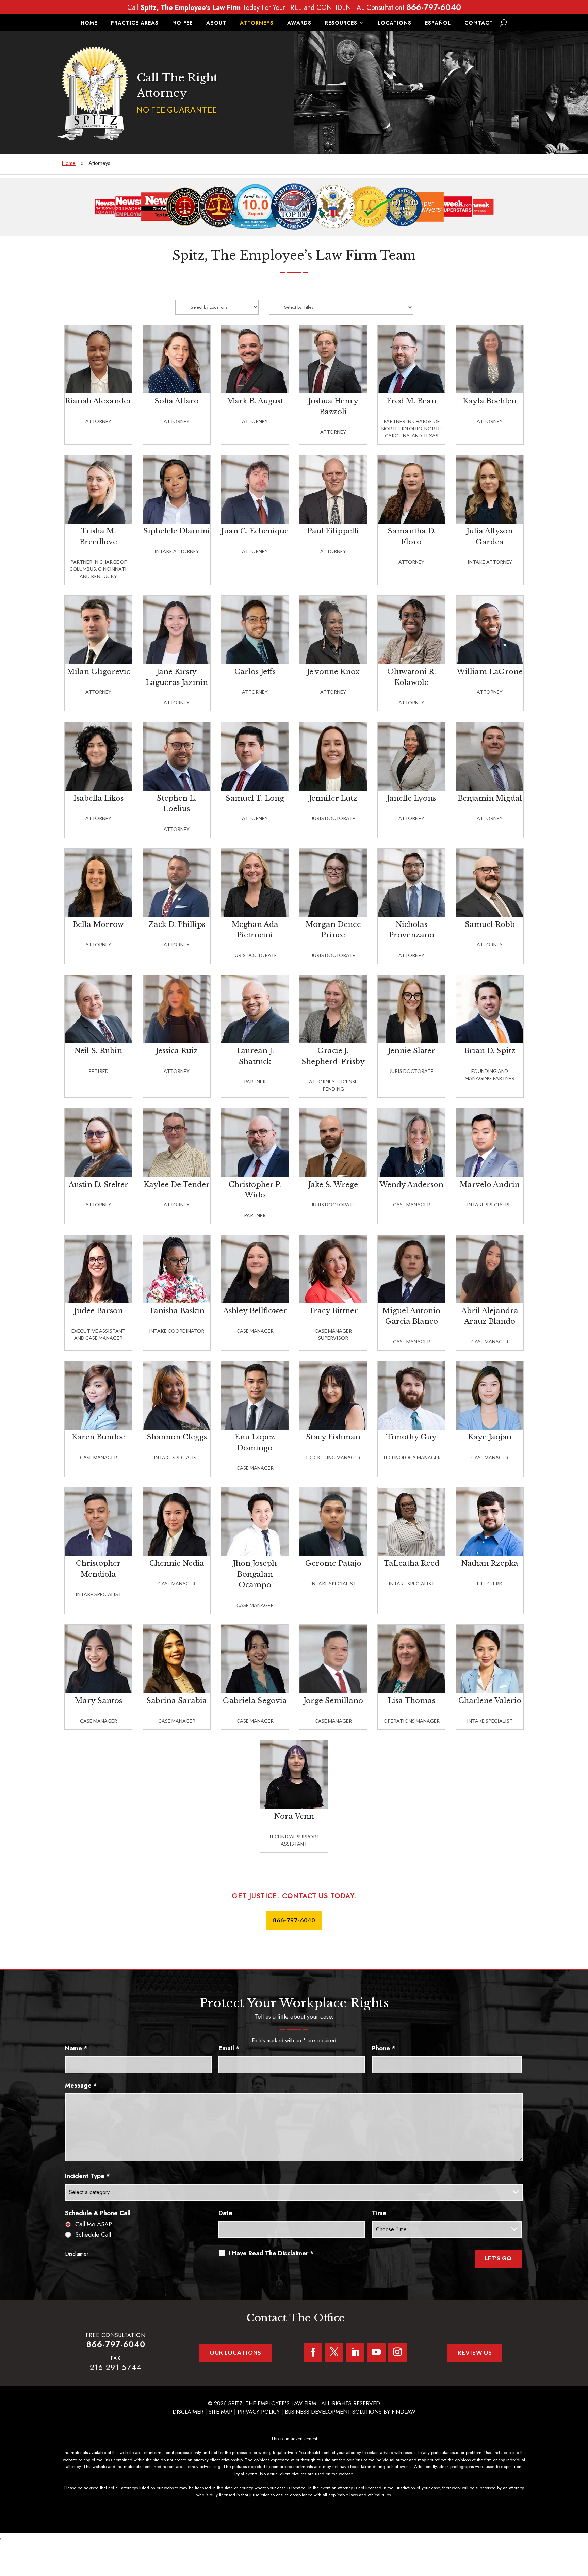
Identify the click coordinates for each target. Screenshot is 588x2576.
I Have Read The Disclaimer (271, 2253)
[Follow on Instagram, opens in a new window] (397, 2352)
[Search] (503, 23)
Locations (395, 23)
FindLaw (404, 2412)
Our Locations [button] (235, 2353)
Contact (479, 23)
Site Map (220, 2412)
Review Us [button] (475, 2353)
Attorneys (257, 23)
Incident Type (87, 2176)
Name (76, 2048)
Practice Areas (135, 23)
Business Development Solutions (333, 2412)
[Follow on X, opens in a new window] (334, 2352)
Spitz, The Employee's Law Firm (272, 2404)
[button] (581, 2527)
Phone (384, 2048)
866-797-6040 (434, 7)
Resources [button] (341, 23)
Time (379, 2213)
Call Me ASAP (94, 2224)
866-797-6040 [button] (294, 1920)
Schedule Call (93, 2235)
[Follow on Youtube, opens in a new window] (376, 2352)
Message (81, 2086)
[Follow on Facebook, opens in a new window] (313, 2353)
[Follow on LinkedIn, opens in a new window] (355, 2352)
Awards (299, 23)
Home (89, 23)
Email (229, 2048)
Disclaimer (77, 2254)
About (216, 23)
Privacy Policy (259, 2412)
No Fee (182, 23)
